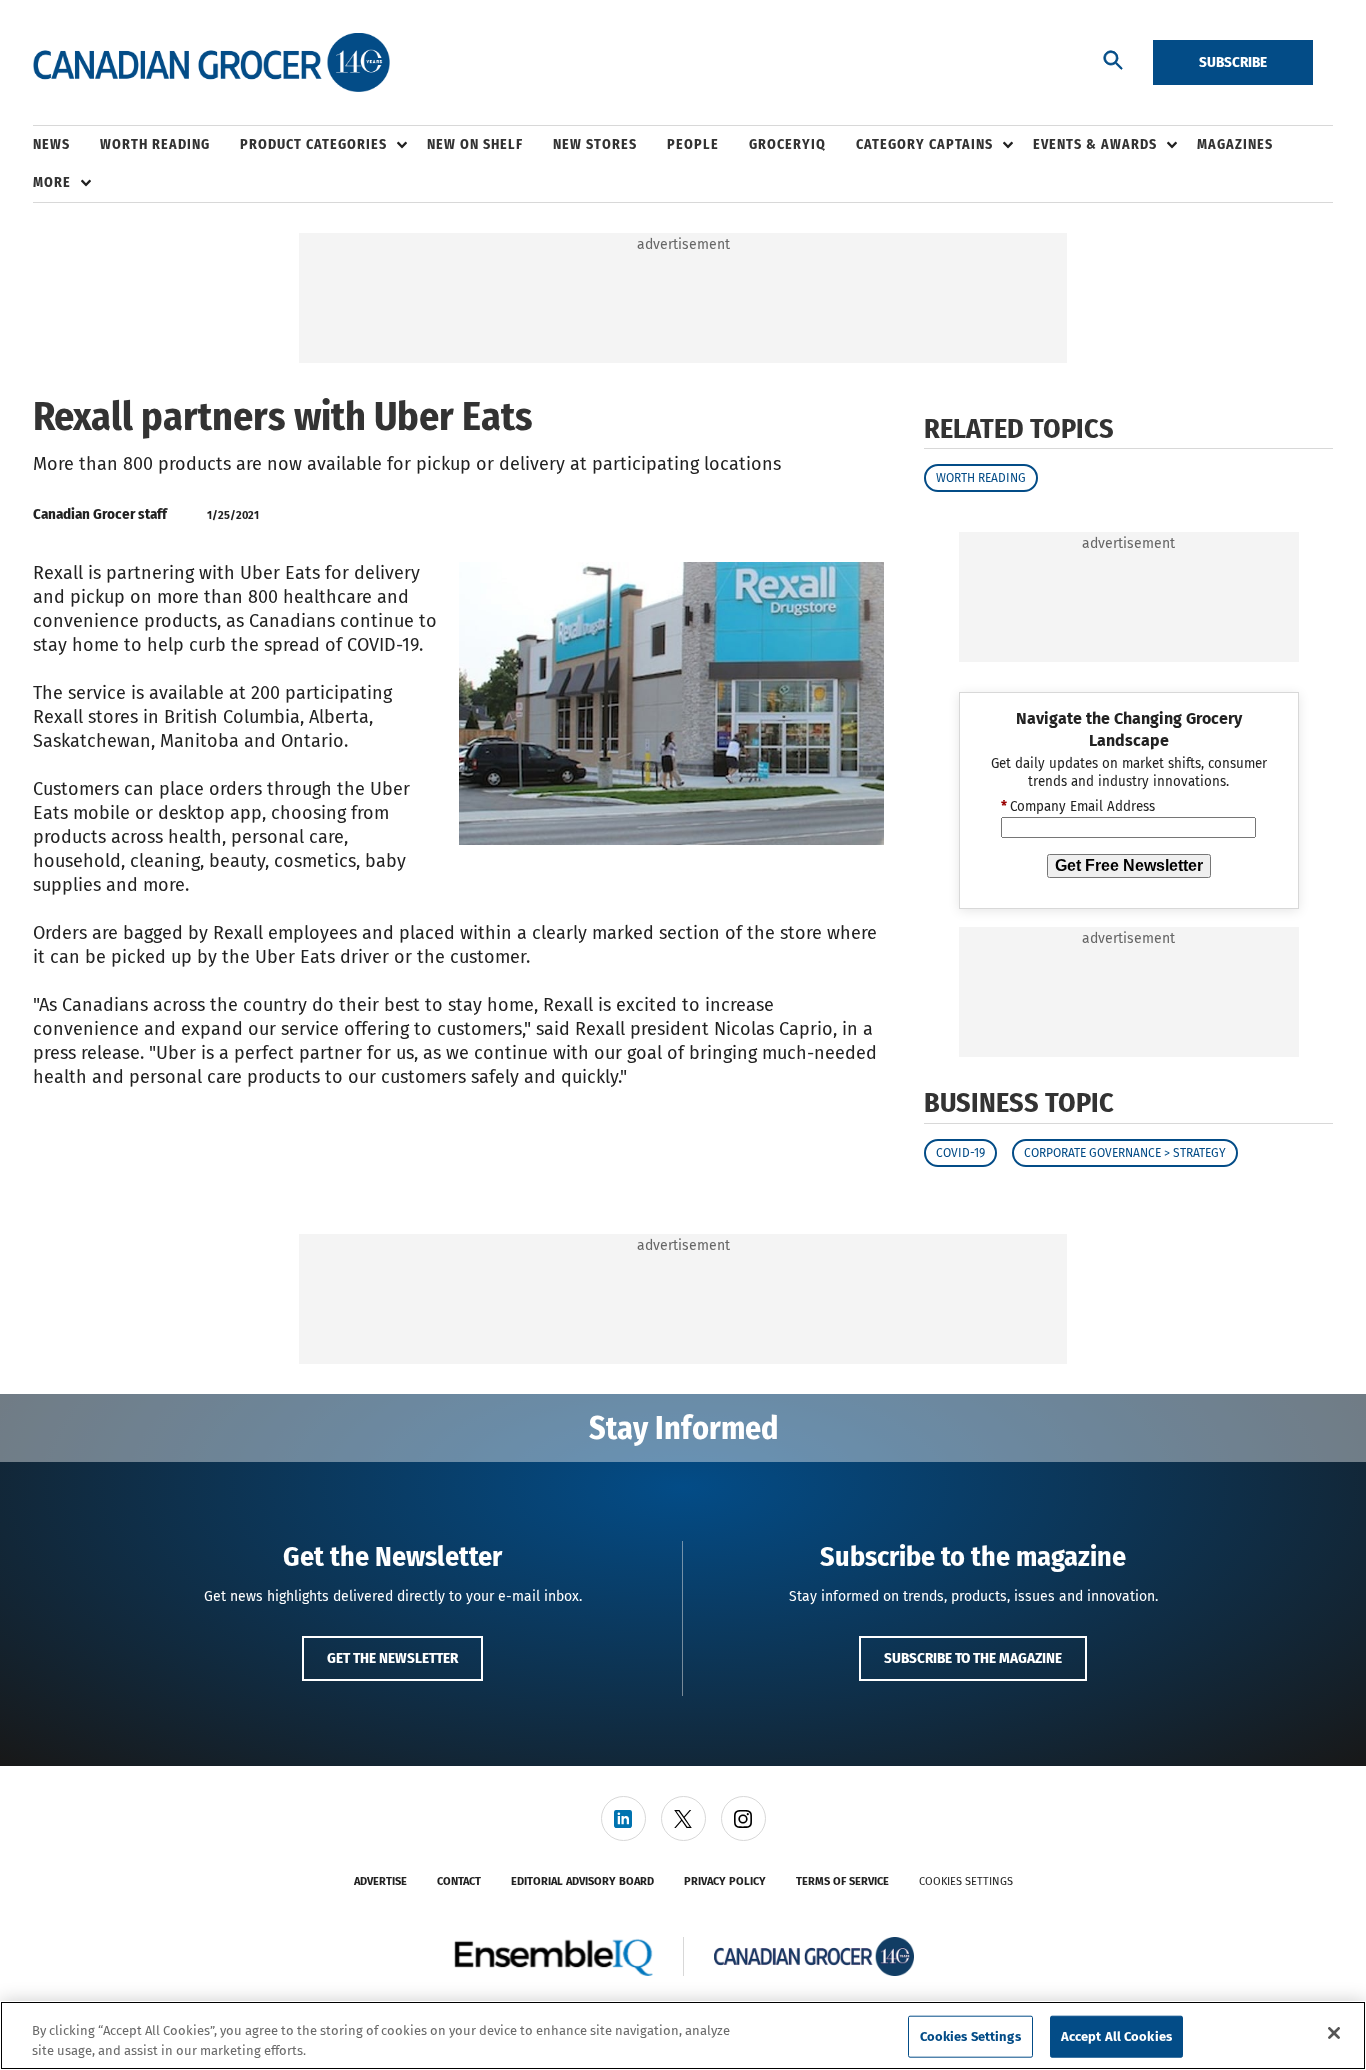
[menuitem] (66, 145)
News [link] (51, 144)
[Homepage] (211, 63)
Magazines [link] (1235, 144)
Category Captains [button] (924, 144)
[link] (623, 1818)
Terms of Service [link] (842, 1881)
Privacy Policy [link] (725, 1881)
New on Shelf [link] (475, 144)
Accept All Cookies (1116, 2036)
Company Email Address (1078, 808)
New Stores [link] (595, 144)
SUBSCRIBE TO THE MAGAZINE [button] (973, 1658)
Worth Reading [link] (155, 144)
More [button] (52, 182)
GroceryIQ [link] (787, 144)
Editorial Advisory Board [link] (582, 1881)
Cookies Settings (966, 1881)
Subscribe (1233, 62)
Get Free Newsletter (1129, 865)
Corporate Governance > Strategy (1125, 1153)
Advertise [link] (380, 1881)
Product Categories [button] (313, 144)
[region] (683, 2035)
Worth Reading (981, 478)
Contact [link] (459, 1881)
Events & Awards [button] (1095, 144)
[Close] (1334, 2033)
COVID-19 (960, 1153)
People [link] (693, 144)
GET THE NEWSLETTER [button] (392, 1658)
